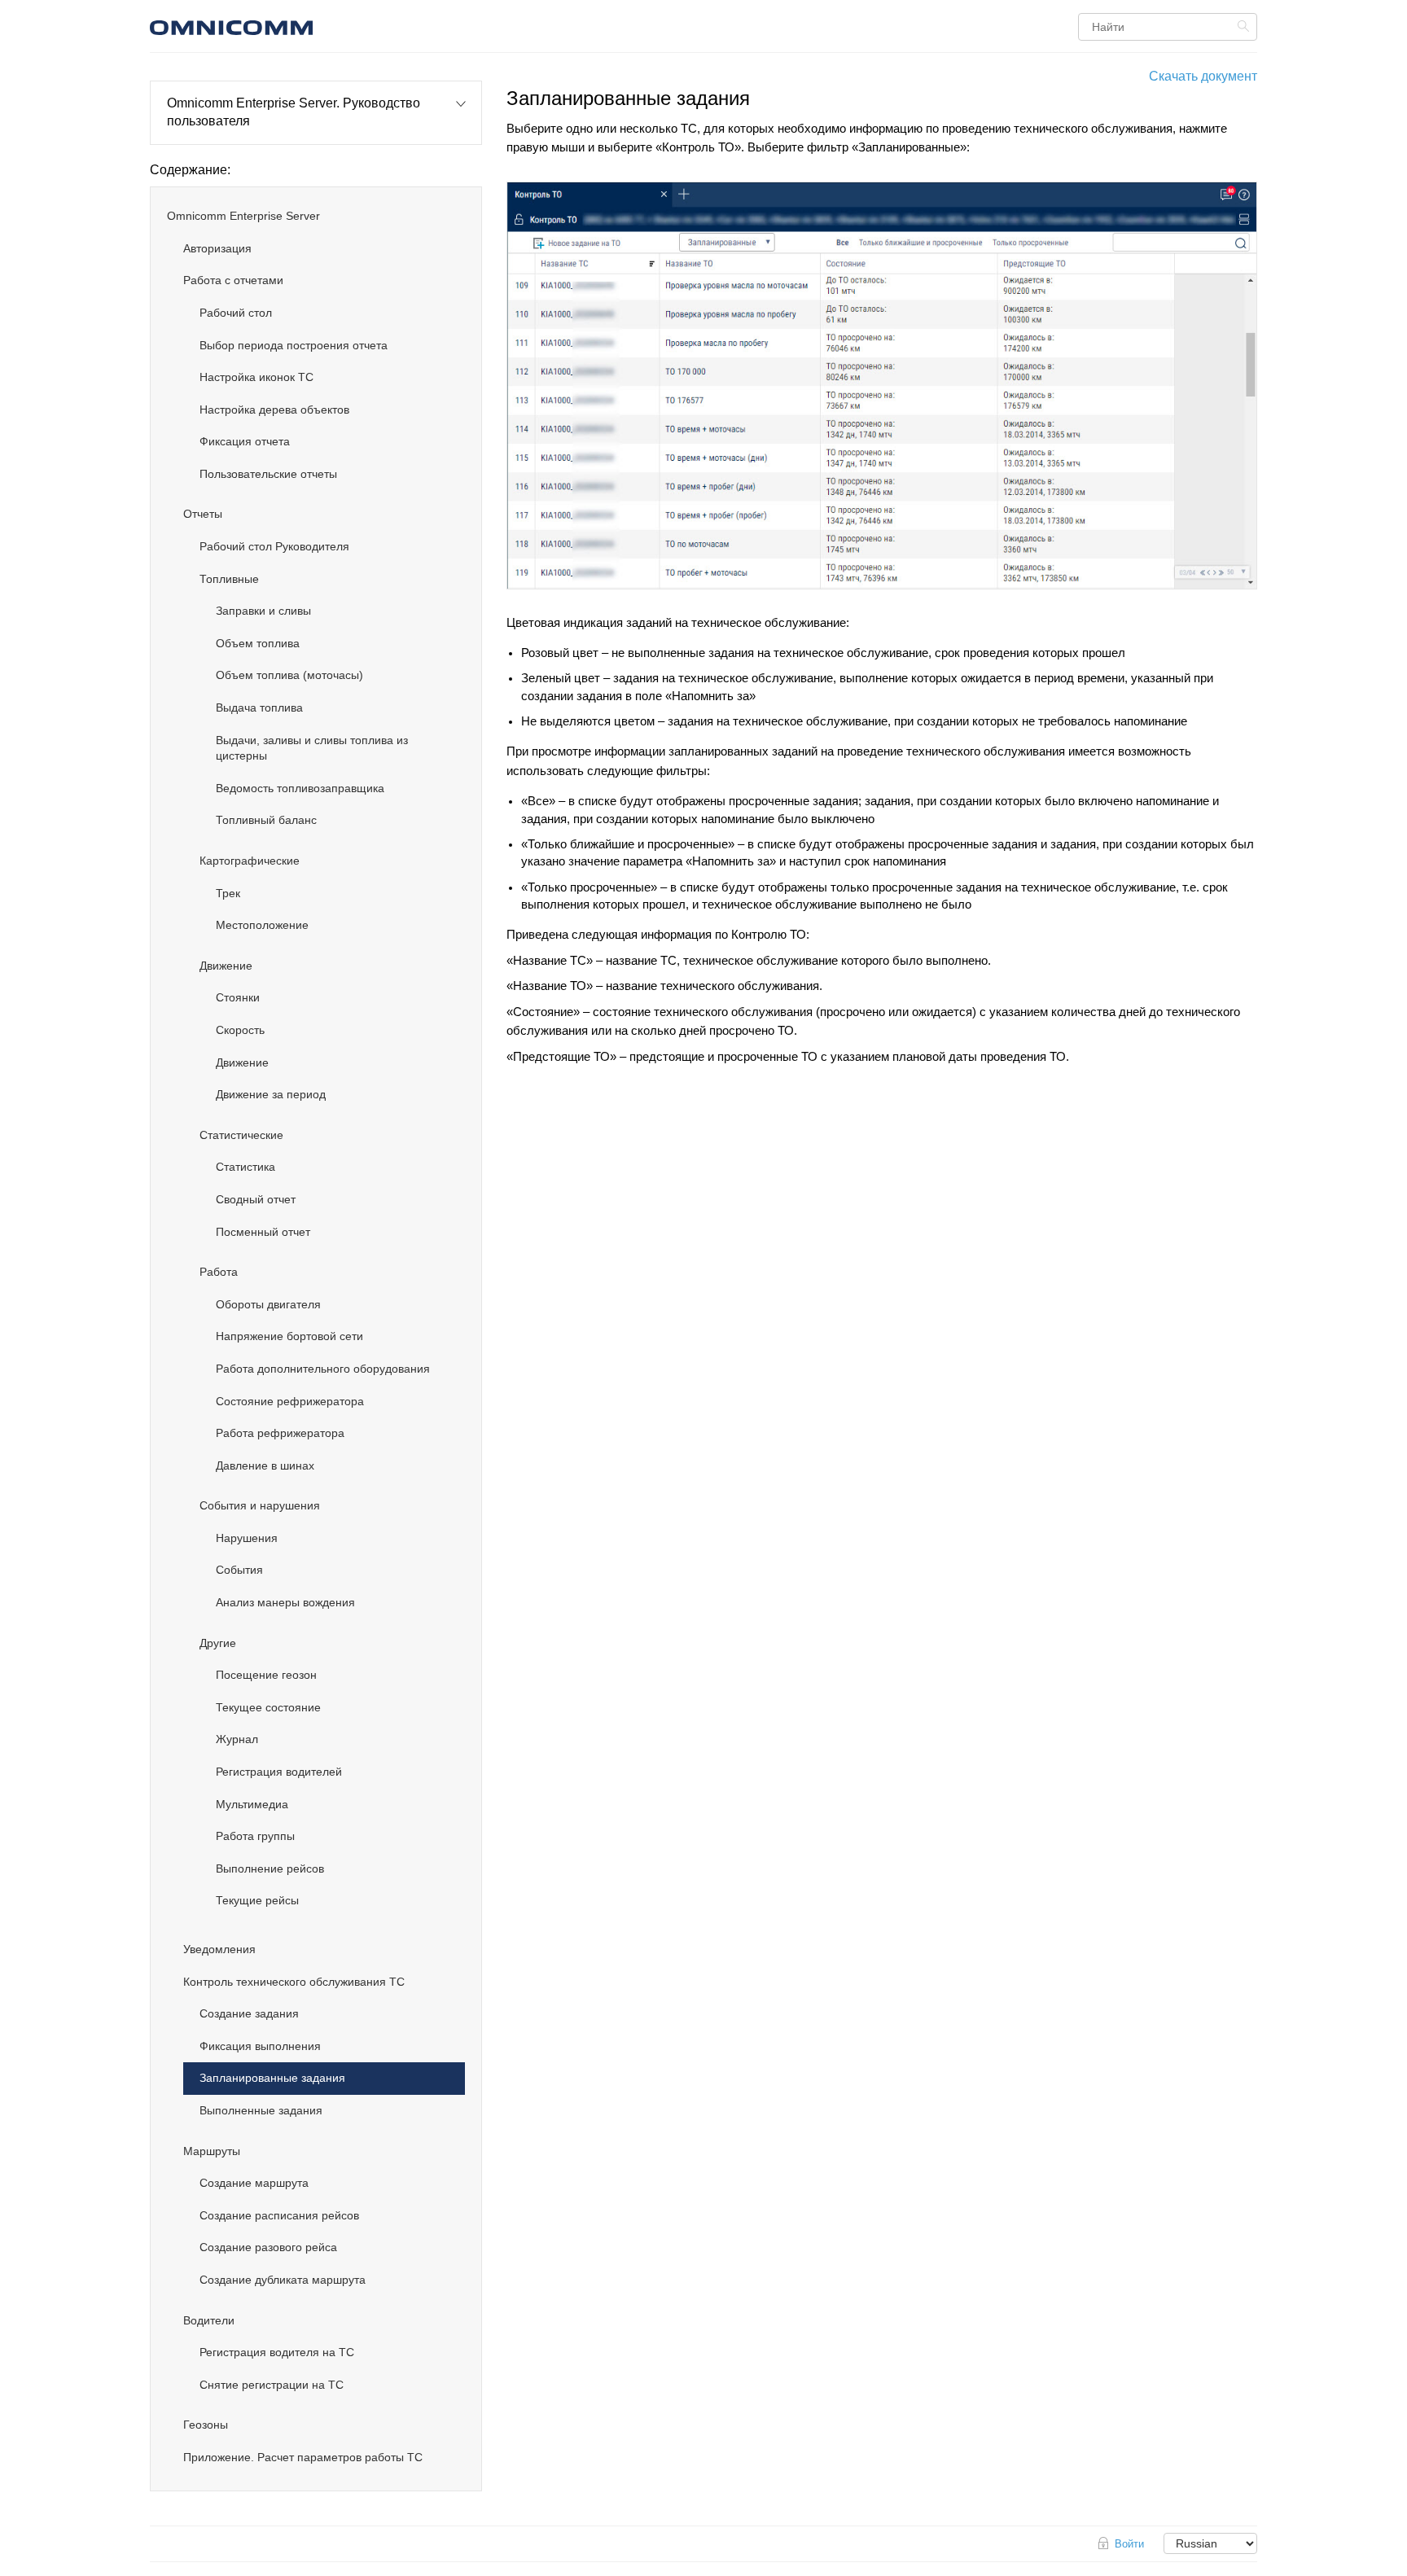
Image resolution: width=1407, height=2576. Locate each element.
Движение (226, 966)
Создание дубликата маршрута (283, 2280)
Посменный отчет (263, 1232)
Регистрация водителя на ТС (277, 2352)
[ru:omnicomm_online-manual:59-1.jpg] (882, 386)
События (239, 1570)
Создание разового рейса (268, 2247)
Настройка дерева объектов (274, 410)
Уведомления (219, 1949)
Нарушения (247, 1538)
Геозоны (206, 2425)
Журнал (237, 1739)
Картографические (250, 861)
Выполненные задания (261, 2110)
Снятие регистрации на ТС (272, 2385)
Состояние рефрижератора (290, 1401)
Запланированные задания (272, 2078)
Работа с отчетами (233, 280)
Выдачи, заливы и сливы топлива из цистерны (312, 748)
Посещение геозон (266, 1675)
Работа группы (255, 1836)
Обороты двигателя (268, 1304)
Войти (1129, 2544)
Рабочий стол (236, 313)
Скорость (240, 1030)
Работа (219, 1272)
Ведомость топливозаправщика (300, 788)
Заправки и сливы (263, 611)
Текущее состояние (268, 1707)
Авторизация (217, 248)
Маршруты (212, 2151)
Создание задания (249, 2013)
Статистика (245, 1167)
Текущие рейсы (257, 1900)
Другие (218, 1643)
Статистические (241, 1135)
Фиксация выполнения (260, 2046)
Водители (209, 2320)
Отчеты (203, 514)
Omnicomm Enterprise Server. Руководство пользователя (294, 112)
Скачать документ (1203, 76)
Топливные (229, 579)
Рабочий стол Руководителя (274, 546)
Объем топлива (258, 643)
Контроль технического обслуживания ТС (294, 1982)
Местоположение (262, 925)
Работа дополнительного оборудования (323, 1369)
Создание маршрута (254, 2183)
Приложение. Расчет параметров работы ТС (303, 2457)
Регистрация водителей (279, 1772)
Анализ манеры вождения (285, 1602)
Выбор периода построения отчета (294, 345)
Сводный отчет (256, 1199)
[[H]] (325, 26)
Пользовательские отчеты (268, 474)
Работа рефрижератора (280, 1433)
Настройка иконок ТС (256, 377)
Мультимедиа (252, 1804)
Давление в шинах (265, 1465)
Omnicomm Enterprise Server (243, 216)
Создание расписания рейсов (279, 2215)
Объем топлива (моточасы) (289, 675)
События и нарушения (260, 1505)
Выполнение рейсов (270, 1868)
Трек (228, 893)
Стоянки (238, 997)
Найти (1245, 26)
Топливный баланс (266, 820)
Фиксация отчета (245, 441)
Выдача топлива (259, 708)
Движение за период (271, 1094)
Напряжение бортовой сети (289, 1336)
